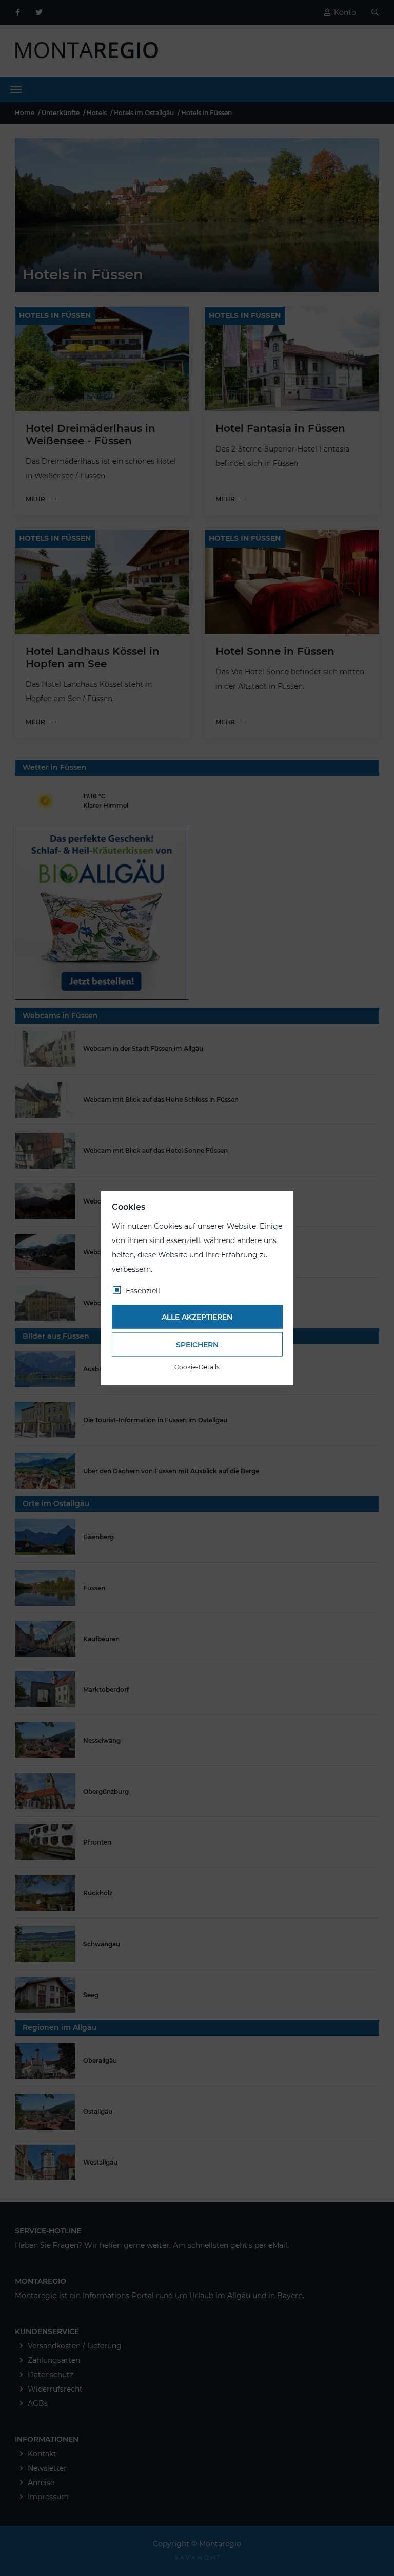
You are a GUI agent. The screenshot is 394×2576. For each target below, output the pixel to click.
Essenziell (143, 1290)
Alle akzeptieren (197, 1317)
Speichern (197, 1344)
